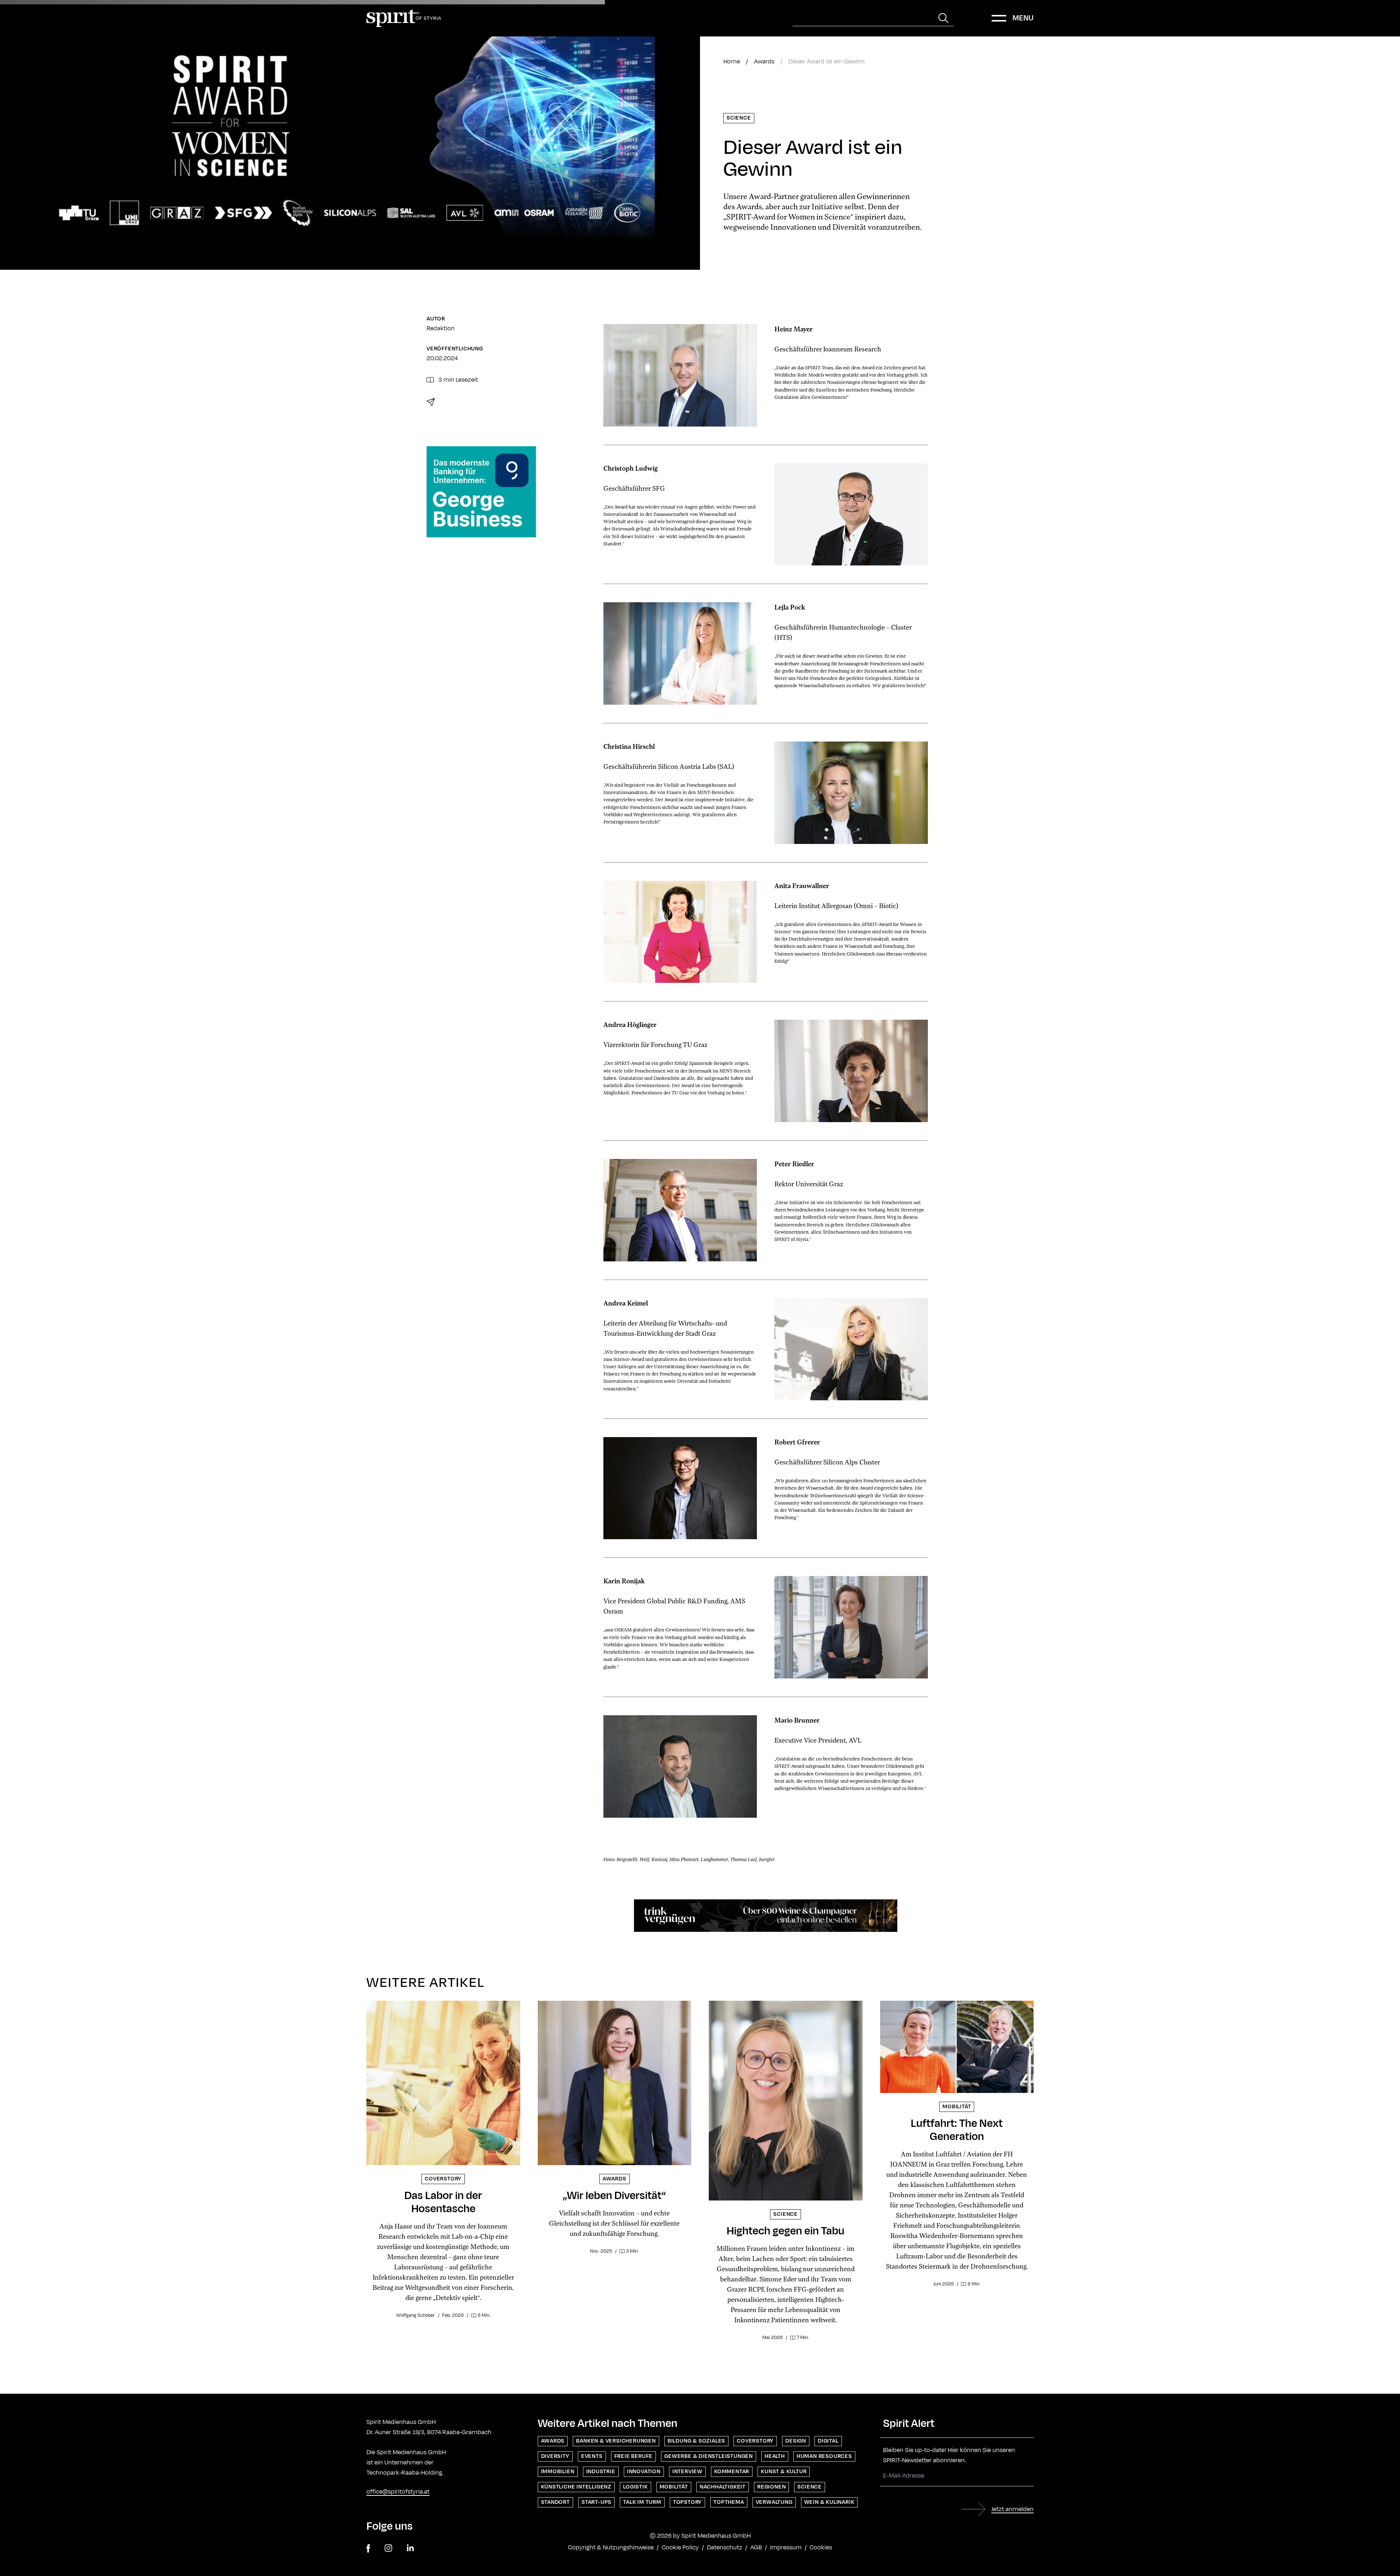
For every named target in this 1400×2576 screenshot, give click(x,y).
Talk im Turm (642, 2502)
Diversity (555, 2456)
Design (796, 2441)
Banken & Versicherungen (616, 2441)
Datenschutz (725, 2548)
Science (739, 118)
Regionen (771, 2487)
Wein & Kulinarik (829, 2502)
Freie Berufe (634, 2456)
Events (592, 2456)
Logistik (635, 2487)
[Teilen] (431, 402)
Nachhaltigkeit (723, 2487)
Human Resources (824, 2456)
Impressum (786, 2548)
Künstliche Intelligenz (576, 2487)
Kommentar (732, 2472)
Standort (555, 2502)
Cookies (821, 2548)
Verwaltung (774, 2502)
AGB (756, 2548)
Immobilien (558, 2472)
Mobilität (674, 2487)
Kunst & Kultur (784, 2472)
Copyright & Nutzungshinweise (611, 2548)
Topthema (729, 2502)
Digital (828, 2441)
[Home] (404, 18)
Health (775, 2456)
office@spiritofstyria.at (398, 2492)
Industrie (601, 2472)
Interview (687, 2472)
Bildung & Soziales (696, 2441)
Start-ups (596, 2502)
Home (732, 62)
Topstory (687, 2502)
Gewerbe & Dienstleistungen (709, 2456)
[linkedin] (410, 2548)
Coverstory (755, 2441)
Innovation (644, 2472)
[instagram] (388, 2548)
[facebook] (368, 2548)
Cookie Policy (680, 2548)
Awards (764, 62)
